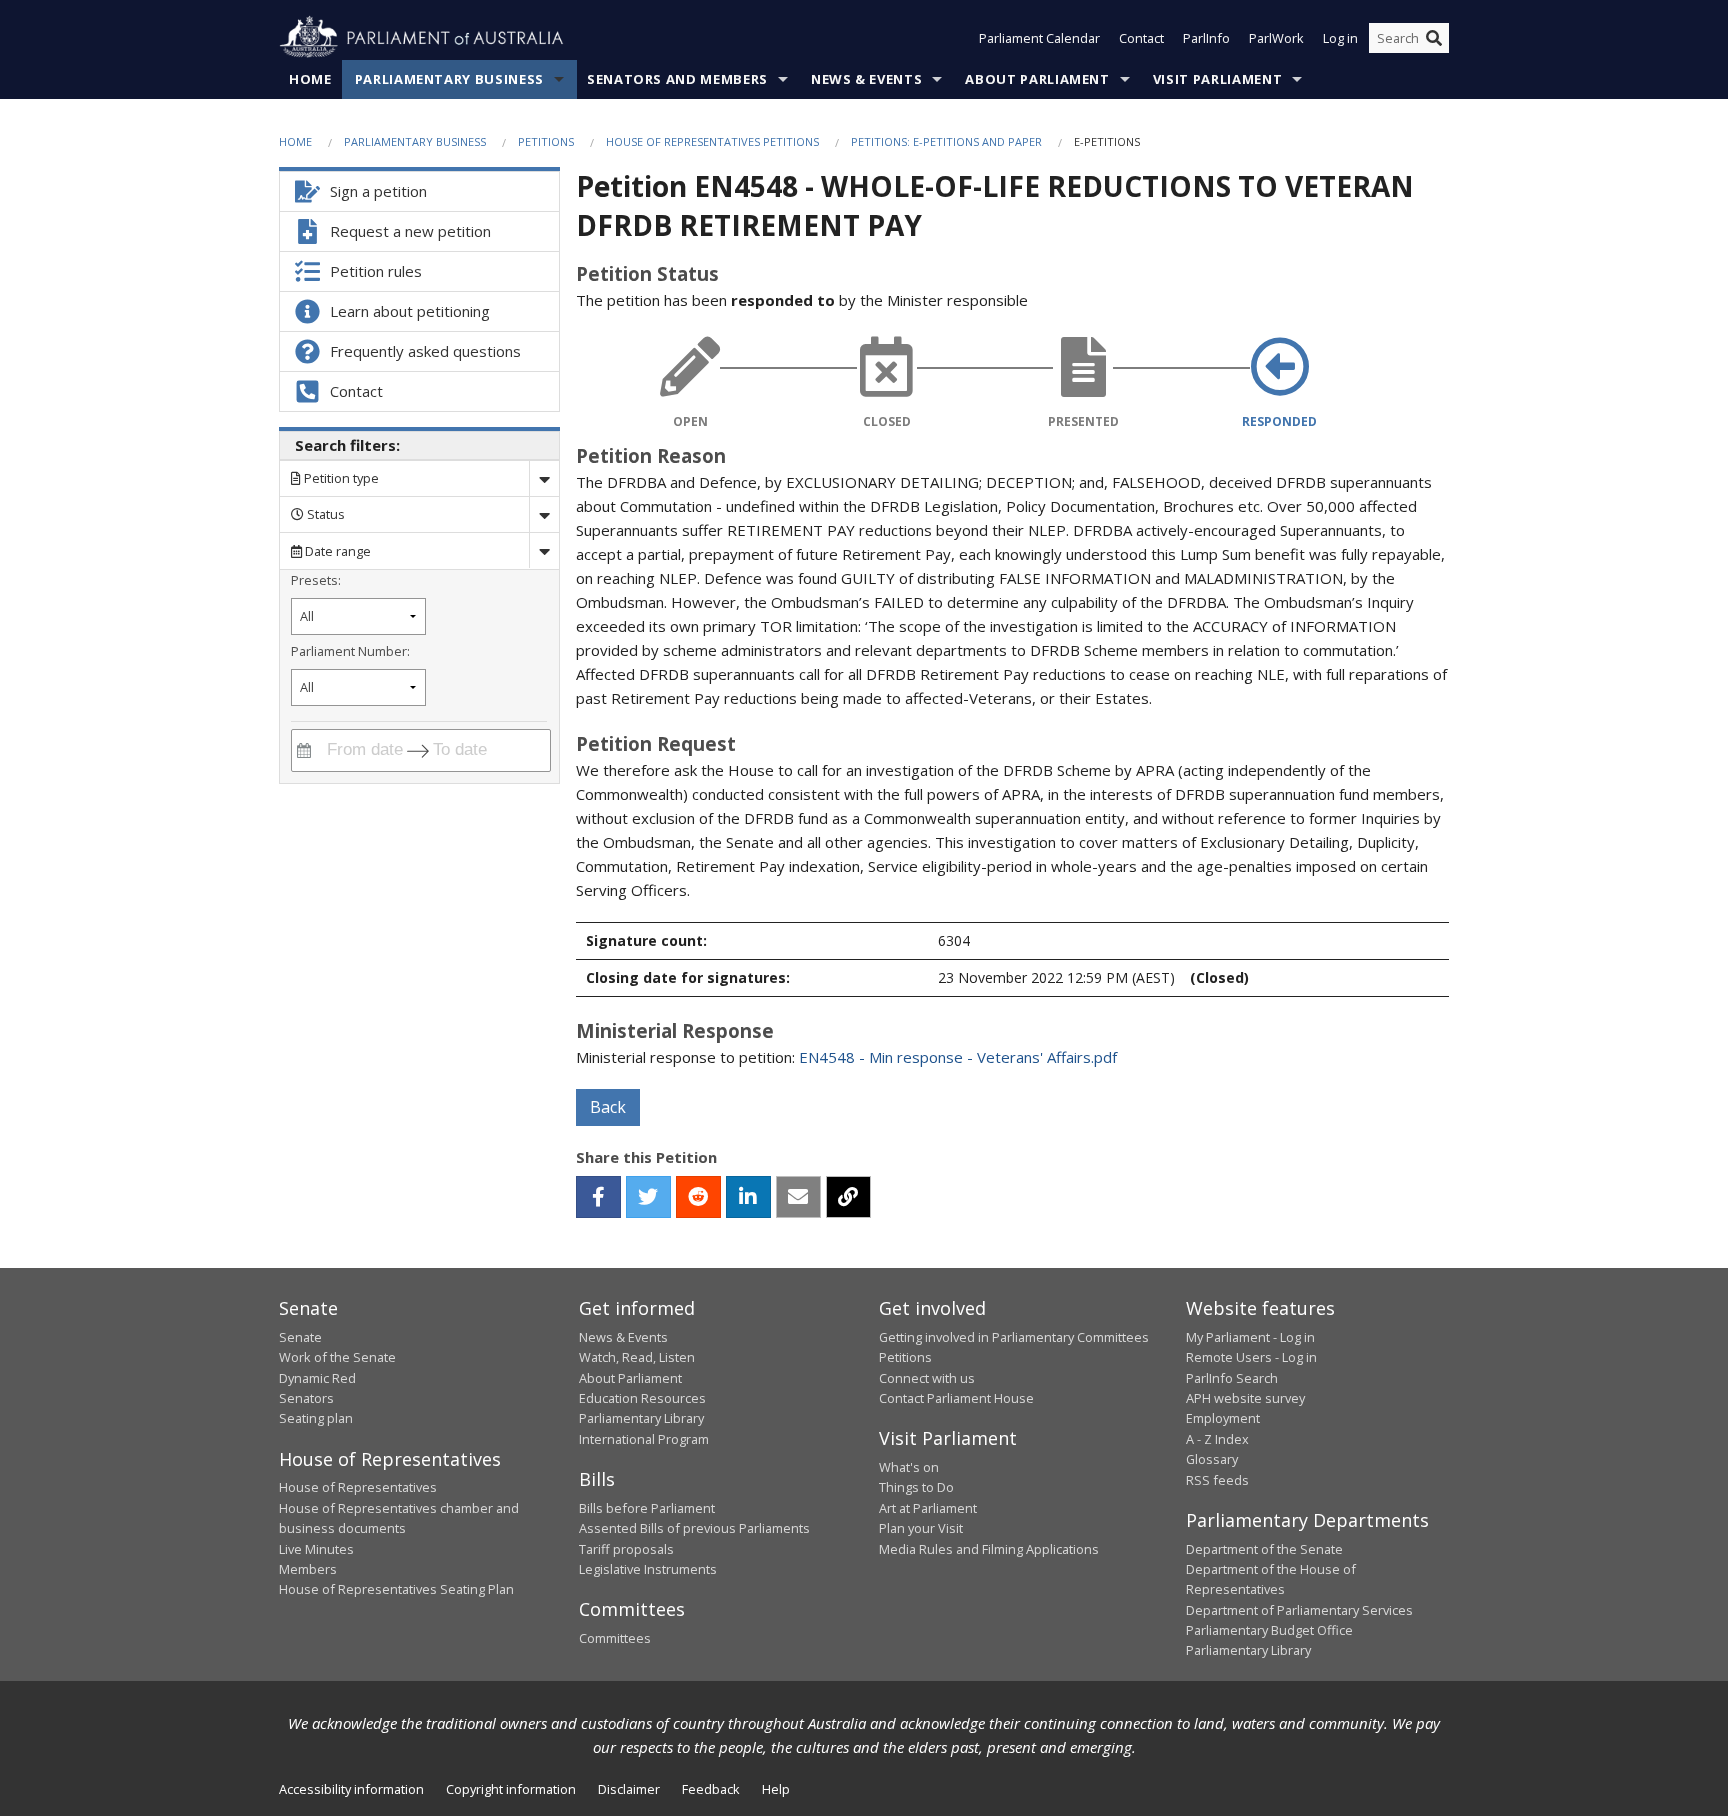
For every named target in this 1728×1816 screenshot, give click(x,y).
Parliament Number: (350, 651)
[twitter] (648, 1197)
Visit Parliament (1217, 79)
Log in (1340, 38)
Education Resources (642, 1398)
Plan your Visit (921, 1528)
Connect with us (927, 1378)
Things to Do (916, 1487)
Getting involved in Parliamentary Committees (1014, 1337)
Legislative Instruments (648, 1569)
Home (310, 79)
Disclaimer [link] (629, 1789)
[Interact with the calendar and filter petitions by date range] (304, 750)
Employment (1223, 1418)
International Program (644, 1439)
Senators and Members (677, 79)
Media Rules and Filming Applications (989, 1549)
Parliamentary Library (641, 1418)
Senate (300, 1337)
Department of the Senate (1264, 1549)
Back (608, 1107)
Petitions (546, 141)
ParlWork (1276, 38)
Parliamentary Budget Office (1269, 1630)
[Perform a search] (1434, 38)
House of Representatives (358, 1487)
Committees (615, 1638)
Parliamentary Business (449, 79)
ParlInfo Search (1232, 1378)
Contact (1141, 38)
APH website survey (1245, 1398)
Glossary (1212, 1459)
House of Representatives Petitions (712, 141)
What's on (909, 1467)
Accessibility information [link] (351, 1789)
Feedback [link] (711, 1789)
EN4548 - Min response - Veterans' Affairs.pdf (958, 1057)
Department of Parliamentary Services (1299, 1610)
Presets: (316, 580)
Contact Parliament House (956, 1398)
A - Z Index (1217, 1439)
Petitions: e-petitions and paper (946, 141)
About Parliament (1037, 79)
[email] (798, 1197)
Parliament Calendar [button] (1039, 38)
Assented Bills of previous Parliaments (694, 1528)
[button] (598, 1197)
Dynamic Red (317, 1378)
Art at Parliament (928, 1508)
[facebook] (598, 1197)
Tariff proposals (626, 1549)
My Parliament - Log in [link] (1250, 1337)
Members (308, 1569)
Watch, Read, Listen (637, 1357)
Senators (306, 1398)
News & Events (866, 79)
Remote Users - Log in (1251, 1357)
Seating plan (316, 1418)
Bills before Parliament (647, 1508)
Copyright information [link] (511, 1789)
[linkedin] (748, 1197)
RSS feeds (1217, 1480)
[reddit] (698, 1197)
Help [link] (776, 1789)
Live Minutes (316, 1549)
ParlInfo (1206, 38)
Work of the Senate (337, 1357)
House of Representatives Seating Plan (396, 1589)
